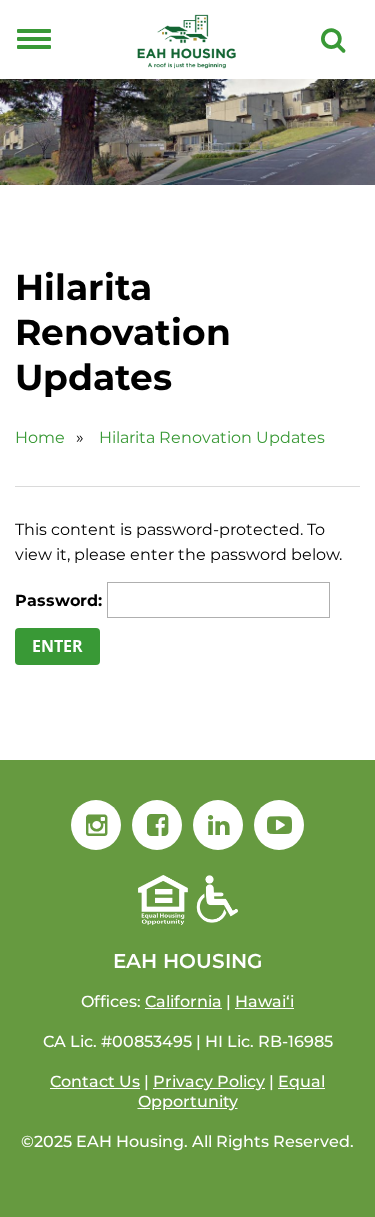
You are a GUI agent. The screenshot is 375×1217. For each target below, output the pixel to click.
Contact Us (95, 1081)
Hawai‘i (264, 1001)
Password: (61, 600)
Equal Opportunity (232, 1091)
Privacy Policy (209, 1081)
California (183, 1001)
